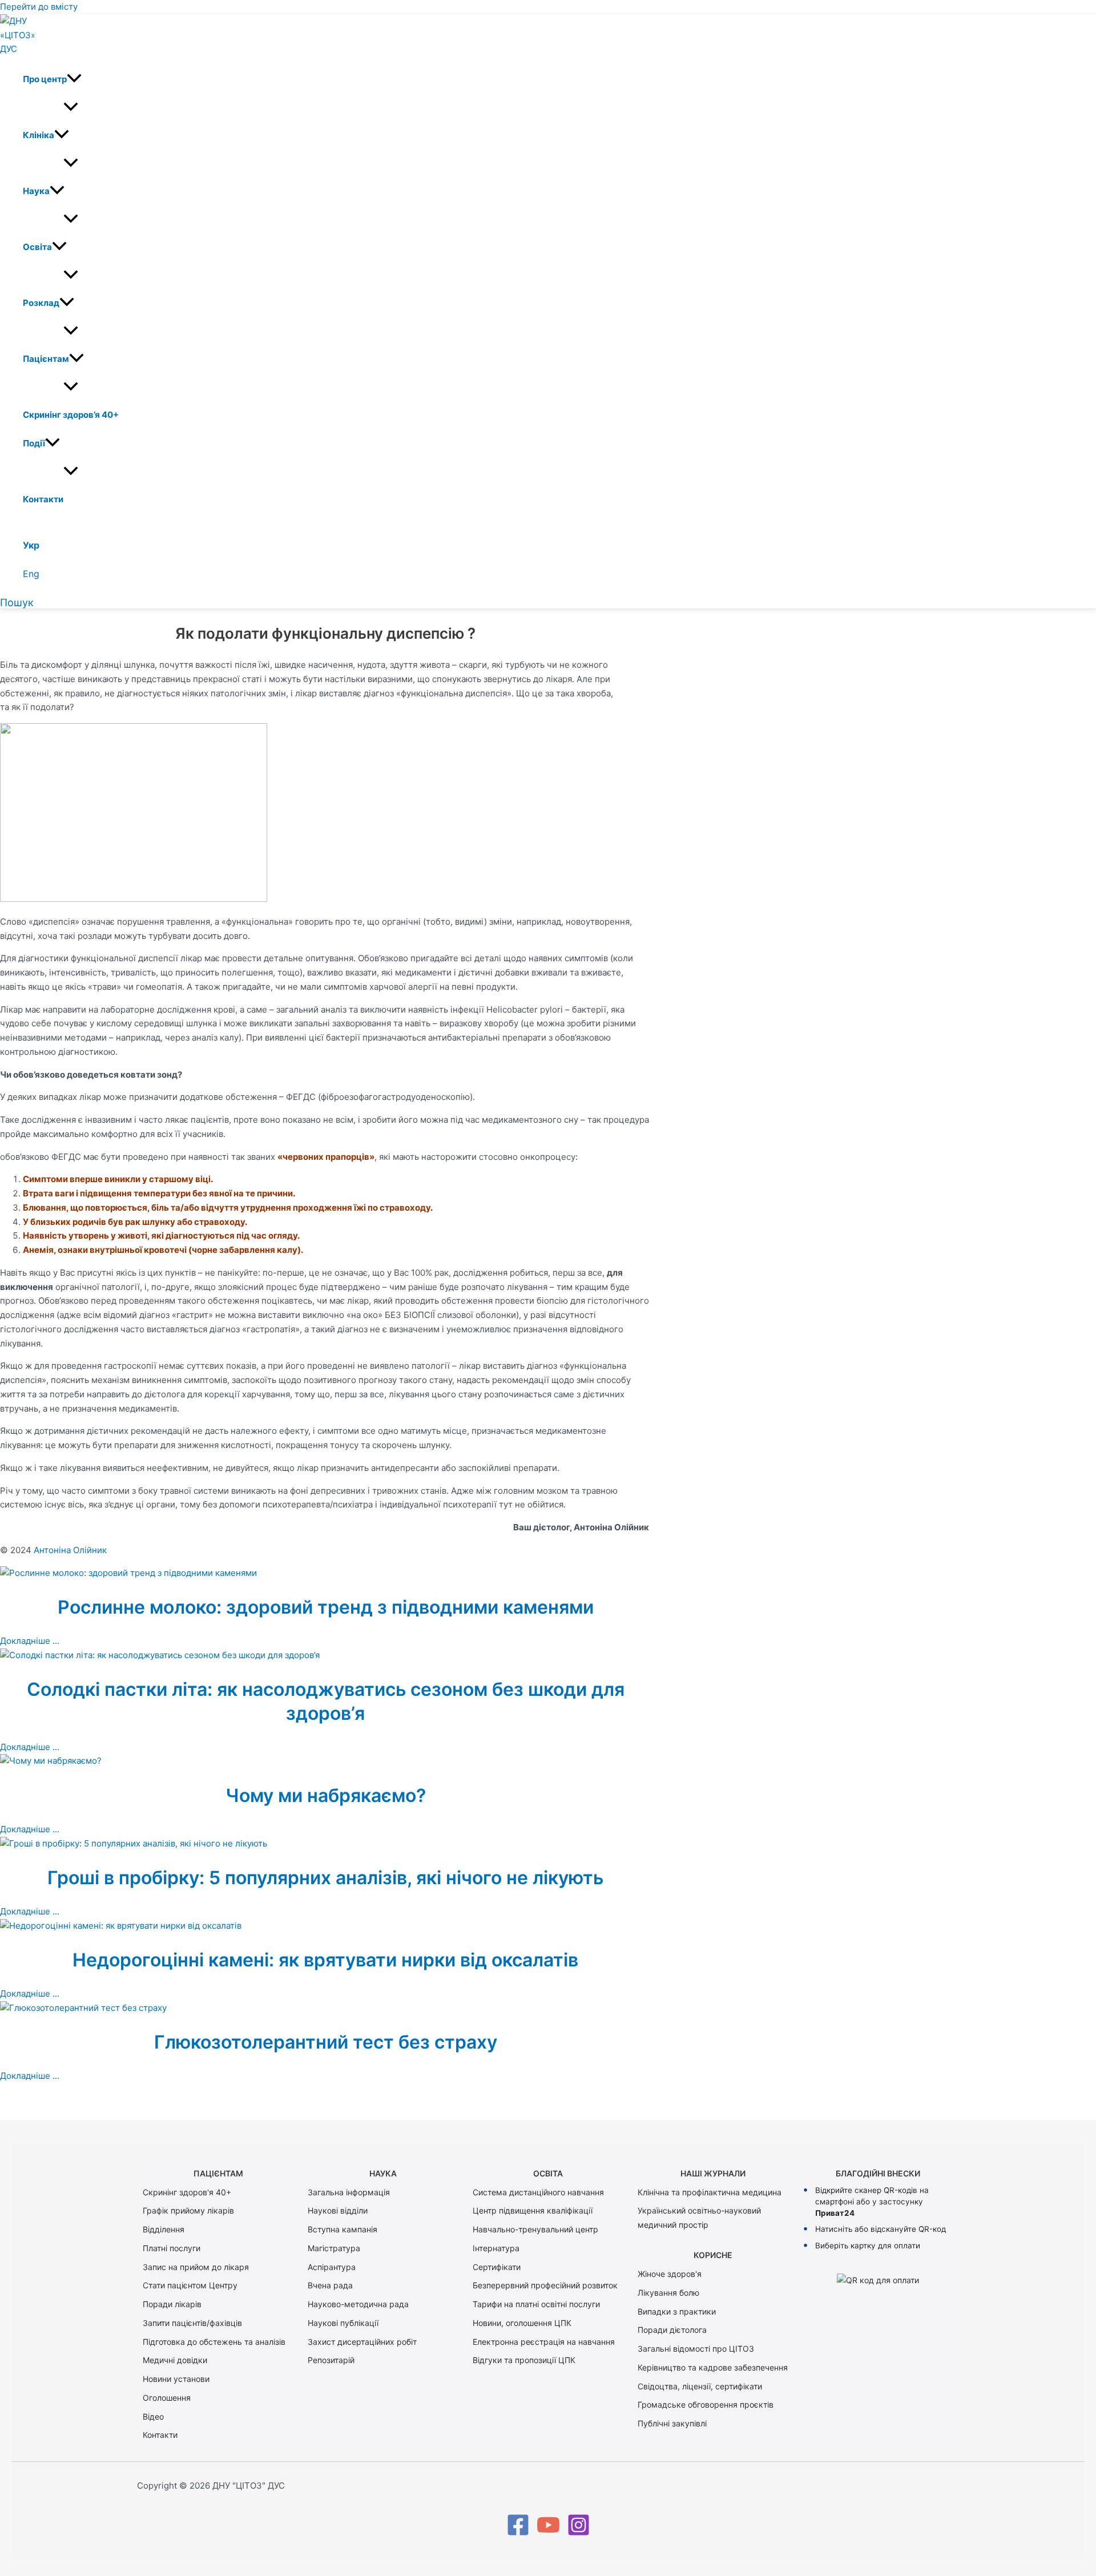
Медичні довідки (175, 2360)
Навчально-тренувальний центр (535, 2229)
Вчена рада (330, 2285)
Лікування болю (668, 2293)
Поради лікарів (172, 2304)
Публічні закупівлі (672, 2423)
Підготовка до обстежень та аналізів (214, 2342)
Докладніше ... (30, 1641)
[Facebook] (518, 2533)
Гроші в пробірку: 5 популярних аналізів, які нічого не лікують (325, 1878)
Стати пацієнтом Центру (190, 2285)
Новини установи (176, 2379)
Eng (31, 574)
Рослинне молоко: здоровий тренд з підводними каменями (326, 1607)
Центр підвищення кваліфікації (533, 2210)
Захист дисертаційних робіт (362, 2342)
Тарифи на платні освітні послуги (536, 2304)
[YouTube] (548, 2533)
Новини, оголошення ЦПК (522, 2323)
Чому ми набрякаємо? (326, 1795)
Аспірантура (332, 2267)
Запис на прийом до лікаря (196, 2267)
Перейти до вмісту (39, 7)
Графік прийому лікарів (188, 2210)
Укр (31, 545)
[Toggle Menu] (71, 107)
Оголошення (167, 2398)
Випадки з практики (677, 2311)
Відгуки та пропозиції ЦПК (524, 2360)
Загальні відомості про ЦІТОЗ (696, 2349)
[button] (74, 79)
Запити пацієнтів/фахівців (192, 2323)
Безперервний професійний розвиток (545, 2285)
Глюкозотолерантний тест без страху (326, 2042)
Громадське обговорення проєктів (706, 2404)
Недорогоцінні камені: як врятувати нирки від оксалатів (325, 1960)
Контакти (160, 2435)
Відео (153, 2416)
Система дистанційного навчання (538, 2192)
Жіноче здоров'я (670, 2274)
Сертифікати (497, 2267)
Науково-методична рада (358, 2304)
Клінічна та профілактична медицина (710, 2192)
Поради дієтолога (672, 2330)
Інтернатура (496, 2248)
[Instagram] (579, 2533)
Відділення (164, 2229)
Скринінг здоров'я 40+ (187, 2192)
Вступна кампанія (342, 2229)
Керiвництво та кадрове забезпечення (713, 2367)
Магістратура (334, 2248)
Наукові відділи (338, 2210)
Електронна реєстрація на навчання (544, 2342)
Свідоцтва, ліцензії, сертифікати (700, 2386)
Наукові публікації (343, 2323)
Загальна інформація (349, 2192)
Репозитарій (331, 2360)
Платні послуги (172, 2248)
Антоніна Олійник (70, 1550)
